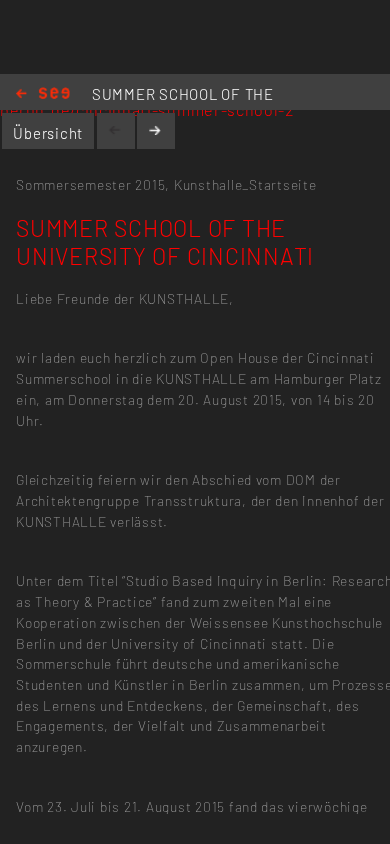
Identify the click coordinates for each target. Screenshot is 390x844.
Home (43, 94)
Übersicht (48, 133)
